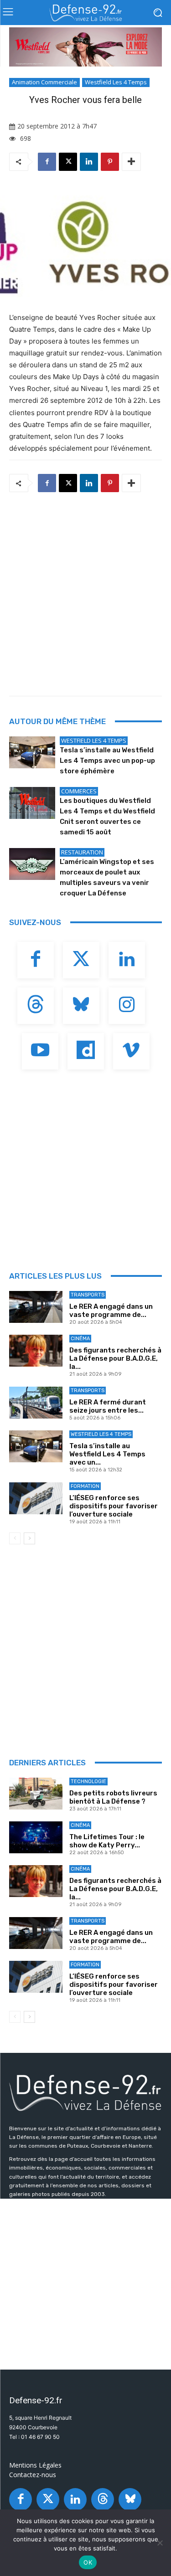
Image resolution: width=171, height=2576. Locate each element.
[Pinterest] (110, 162)
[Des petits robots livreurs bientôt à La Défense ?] (36, 1794)
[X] (68, 162)
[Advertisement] (85, 591)
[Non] (160, 2543)
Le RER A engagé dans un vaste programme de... (111, 1311)
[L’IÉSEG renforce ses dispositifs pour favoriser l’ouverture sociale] (36, 1498)
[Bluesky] (81, 1006)
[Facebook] (47, 162)
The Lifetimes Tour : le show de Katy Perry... (107, 1841)
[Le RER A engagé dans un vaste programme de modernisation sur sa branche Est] (36, 1307)
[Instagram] (127, 1006)
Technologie (88, 1782)
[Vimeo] (131, 1051)
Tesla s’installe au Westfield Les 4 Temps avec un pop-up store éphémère (107, 761)
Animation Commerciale (44, 82)
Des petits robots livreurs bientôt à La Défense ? (113, 1797)
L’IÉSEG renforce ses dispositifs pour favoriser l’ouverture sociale (114, 1506)
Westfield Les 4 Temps (116, 82)
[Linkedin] (89, 162)
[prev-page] (15, 1538)
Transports (88, 1295)
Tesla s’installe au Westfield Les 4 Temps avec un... (107, 1454)
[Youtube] (40, 1051)
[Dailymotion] (86, 1051)
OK (88, 2562)
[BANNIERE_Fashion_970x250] (85, 47)
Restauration (82, 852)
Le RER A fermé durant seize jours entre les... (108, 1406)
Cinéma (80, 1339)
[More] (131, 162)
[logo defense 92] (85, 13)
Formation (85, 1486)
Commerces (79, 791)
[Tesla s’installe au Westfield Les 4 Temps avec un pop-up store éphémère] (32, 752)
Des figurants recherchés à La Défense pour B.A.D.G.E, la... (115, 1358)
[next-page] (29, 1538)
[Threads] (36, 1006)
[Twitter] (81, 960)
